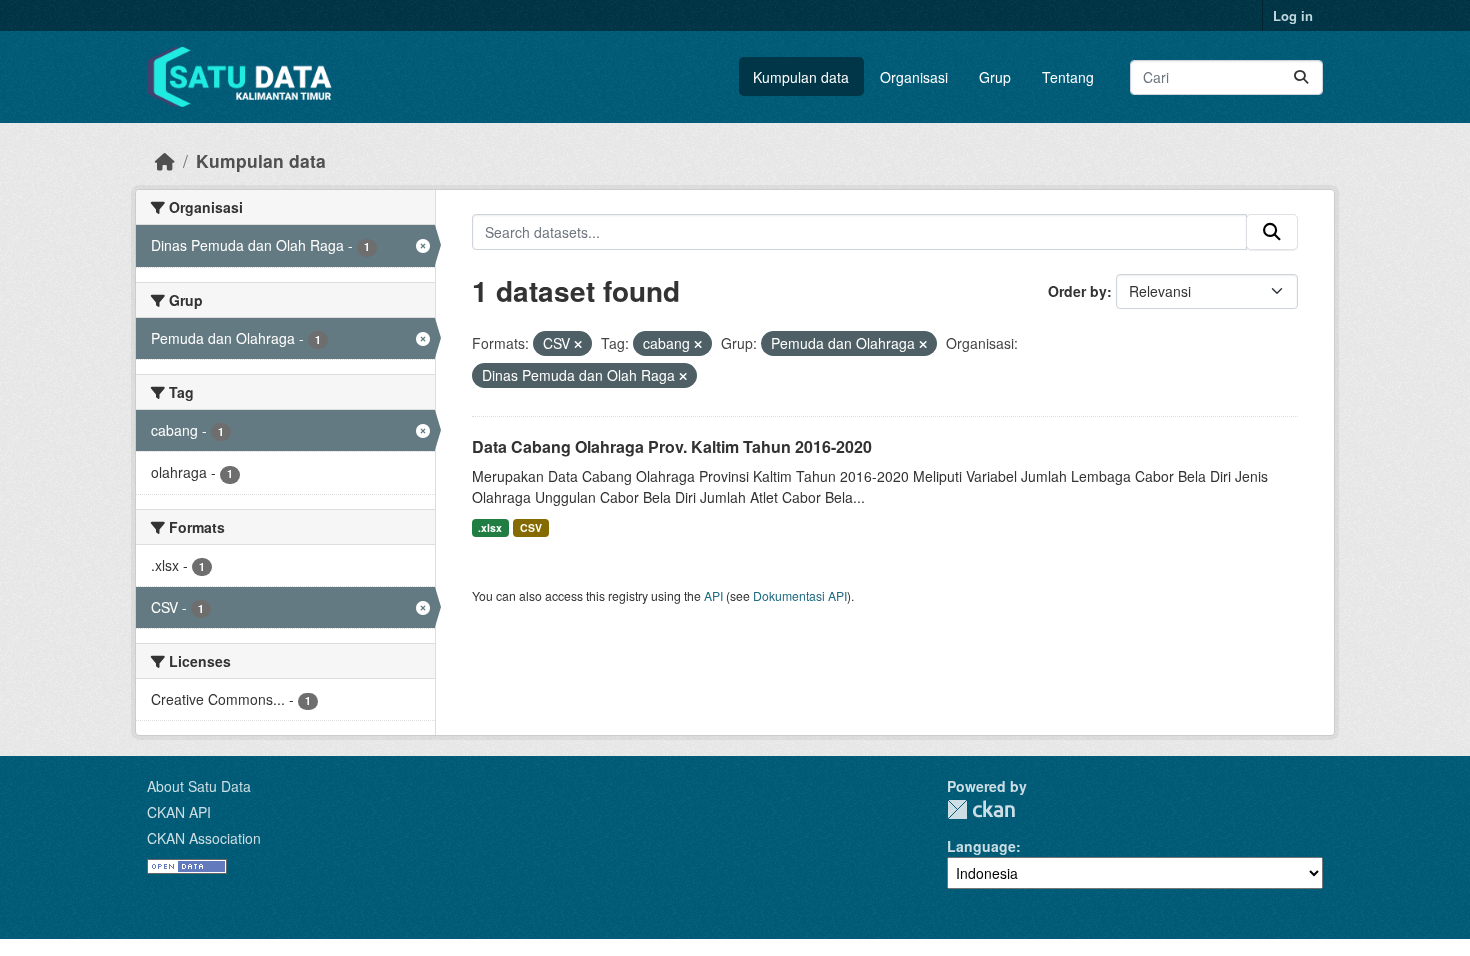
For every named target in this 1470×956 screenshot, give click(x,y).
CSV (531, 527)
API (713, 595)
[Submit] (1301, 77)
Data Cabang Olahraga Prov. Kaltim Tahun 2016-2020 (672, 446)
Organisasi (914, 77)
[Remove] (578, 344)
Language (981, 846)
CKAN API (179, 812)
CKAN (981, 809)
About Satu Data (199, 786)
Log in (1293, 15)
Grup (995, 77)
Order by (1077, 291)
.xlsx (490, 527)
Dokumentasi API (800, 595)
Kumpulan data (801, 77)
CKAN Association (204, 838)
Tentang (1068, 77)
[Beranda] (165, 160)
